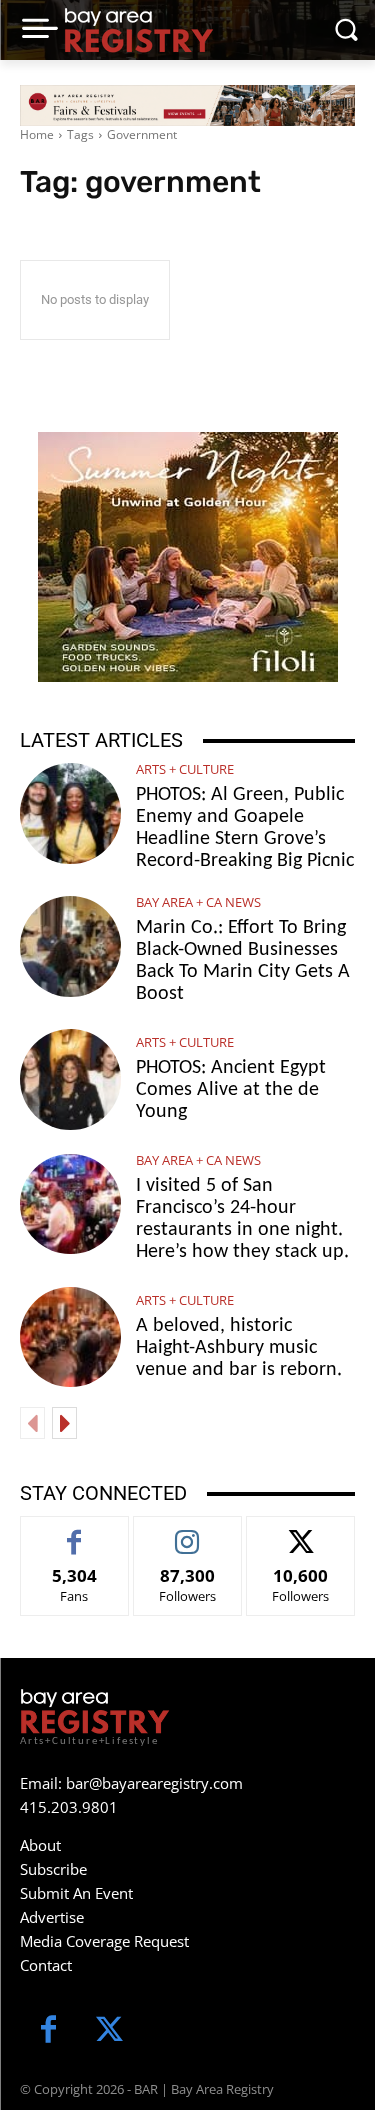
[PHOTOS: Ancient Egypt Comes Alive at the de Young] (70, 1079)
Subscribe (53, 1869)
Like (74, 1531)
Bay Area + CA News (198, 902)
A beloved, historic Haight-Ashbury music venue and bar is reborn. (239, 1348)
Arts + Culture (185, 769)
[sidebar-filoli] (188, 557)
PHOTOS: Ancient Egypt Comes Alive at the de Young (231, 1090)
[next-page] (64, 1423)
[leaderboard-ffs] (187, 105)
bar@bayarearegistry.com (154, 1783)
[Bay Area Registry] (139, 30)
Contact (46, 1965)
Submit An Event (76, 1893)
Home (37, 134)
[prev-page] (32, 1423)
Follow (187, 1531)
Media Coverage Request (104, 1941)
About (40, 1845)
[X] (109, 2031)
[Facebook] (48, 2031)
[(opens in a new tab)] (70, 946)
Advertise (52, 1917)
